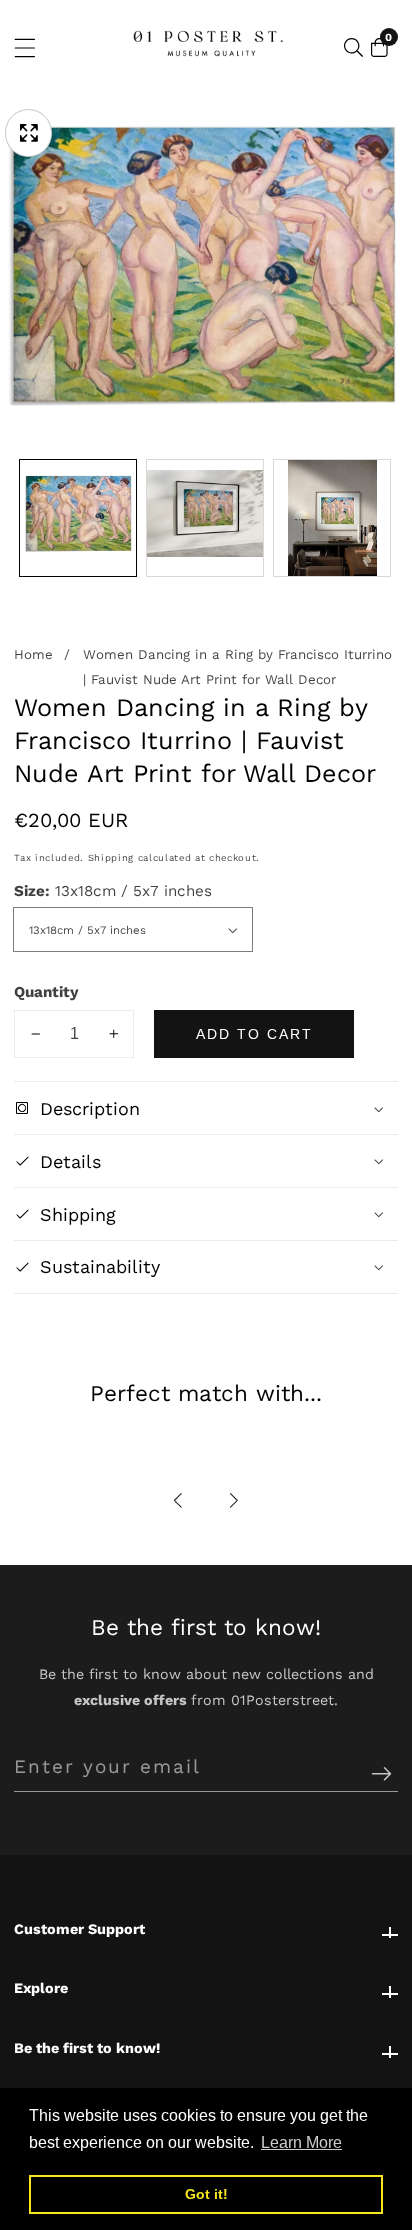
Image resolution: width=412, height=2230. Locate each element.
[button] (179, 1501)
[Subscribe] (381, 1774)
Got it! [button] (206, 2194)
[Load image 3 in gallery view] (332, 518)
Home (33, 654)
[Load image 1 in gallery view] (78, 518)
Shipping (111, 857)
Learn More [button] (301, 2142)
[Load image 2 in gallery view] (205, 518)
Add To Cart (254, 1034)
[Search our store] (353, 47)
